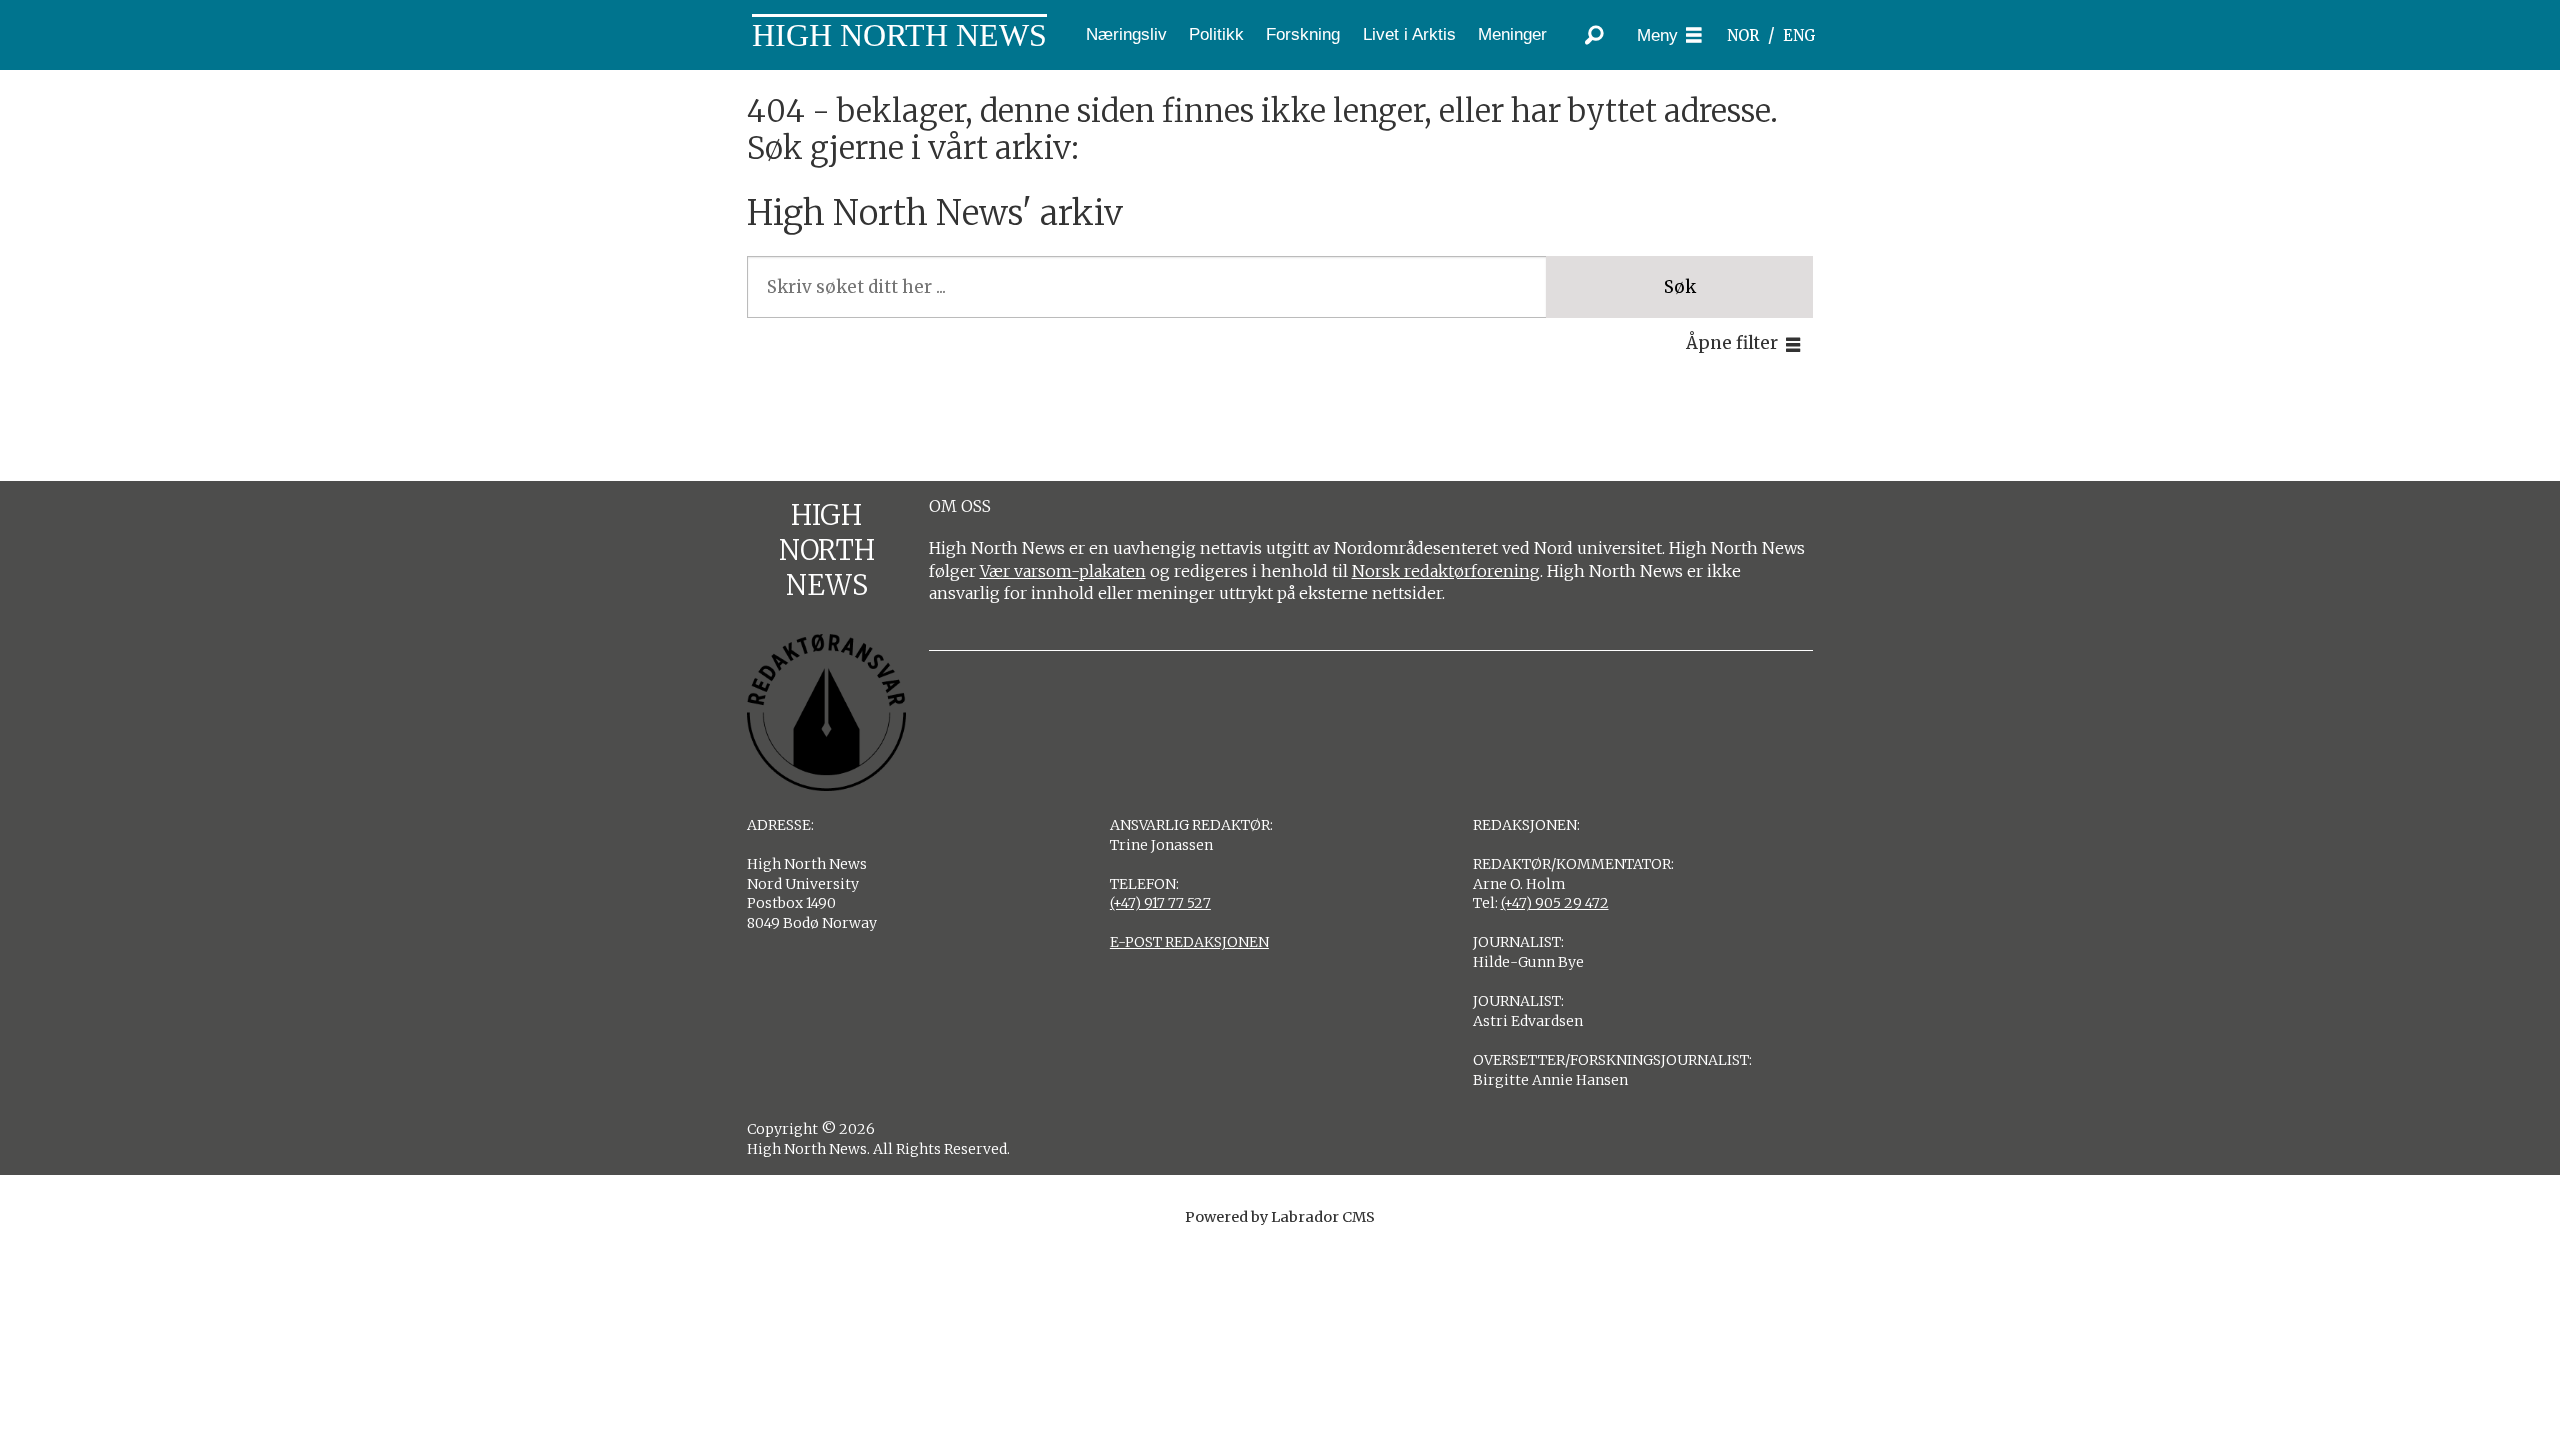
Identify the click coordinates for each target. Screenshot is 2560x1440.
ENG (1799, 35)
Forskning (1303, 34)
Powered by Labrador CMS (1280, 1217)
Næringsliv (1126, 34)
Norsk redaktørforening (1446, 571)
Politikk (1216, 34)
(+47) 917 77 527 (1160, 903)
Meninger (1512, 34)
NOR (1743, 35)
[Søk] (1595, 35)
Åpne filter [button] (1732, 343)
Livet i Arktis (1409, 34)
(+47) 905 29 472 (1555, 903)
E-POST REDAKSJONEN (1189, 942)
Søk (1680, 287)
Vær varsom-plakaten (1063, 571)
